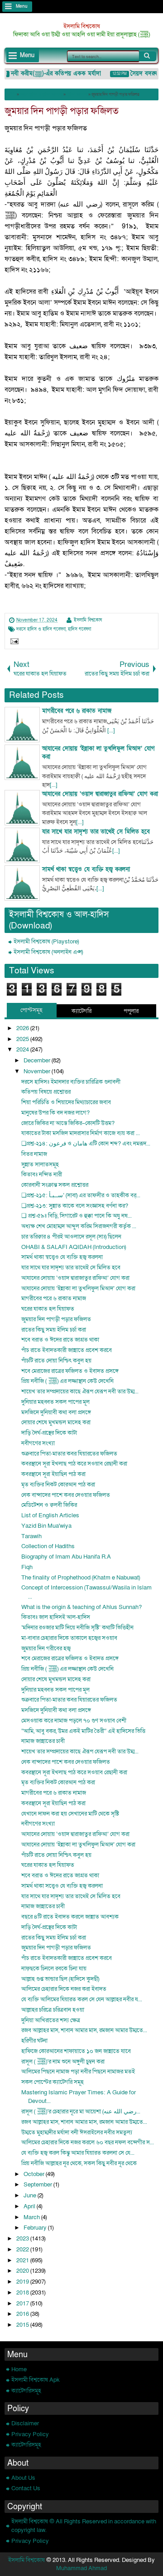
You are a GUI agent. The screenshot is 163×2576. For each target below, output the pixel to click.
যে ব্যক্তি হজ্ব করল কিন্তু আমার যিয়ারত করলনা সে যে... (78, 2153)
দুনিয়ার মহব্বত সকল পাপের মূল (55, 1402)
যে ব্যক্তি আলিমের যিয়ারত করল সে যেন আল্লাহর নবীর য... (82, 1999)
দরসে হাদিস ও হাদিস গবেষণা (41, 629)
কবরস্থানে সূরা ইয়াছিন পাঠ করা (53, 1474)
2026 (23, 1028)
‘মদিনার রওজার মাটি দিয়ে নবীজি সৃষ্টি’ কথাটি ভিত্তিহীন (77, 1628)
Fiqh (27, 1567)
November (38, 1071)
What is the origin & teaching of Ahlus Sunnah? (81, 1607)
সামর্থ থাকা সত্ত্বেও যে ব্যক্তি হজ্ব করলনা (62, 1886)
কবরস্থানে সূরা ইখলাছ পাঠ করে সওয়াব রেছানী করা (74, 1464)
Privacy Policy (30, 2434)
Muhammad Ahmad (81, 2568)
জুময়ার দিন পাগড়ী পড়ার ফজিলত (62, 111)
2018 (23, 2293)
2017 (23, 2304)
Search (148, 56)
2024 (23, 1050)
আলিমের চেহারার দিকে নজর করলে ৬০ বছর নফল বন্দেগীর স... (88, 2142)
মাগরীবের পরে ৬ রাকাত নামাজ (54, 1298)
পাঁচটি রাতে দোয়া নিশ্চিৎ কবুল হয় (56, 1361)
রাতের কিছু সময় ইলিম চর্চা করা (54, 1330)
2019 (23, 2282)
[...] (111, 730)
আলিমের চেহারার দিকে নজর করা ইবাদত (64, 1989)
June (31, 2196)
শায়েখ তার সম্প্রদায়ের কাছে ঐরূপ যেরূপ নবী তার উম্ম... (80, 1392)
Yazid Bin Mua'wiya (46, 1526)
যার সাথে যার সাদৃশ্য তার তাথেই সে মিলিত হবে (71, 1268)
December (38, 1061)
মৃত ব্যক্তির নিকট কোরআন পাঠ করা (58, 1485)
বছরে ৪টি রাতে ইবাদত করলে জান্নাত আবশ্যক (70, 1917)
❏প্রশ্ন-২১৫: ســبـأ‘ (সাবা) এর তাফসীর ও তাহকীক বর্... (81, 1195)
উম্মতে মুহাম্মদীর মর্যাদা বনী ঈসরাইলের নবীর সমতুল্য (77, 2132)
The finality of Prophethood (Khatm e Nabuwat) (81, 1578)
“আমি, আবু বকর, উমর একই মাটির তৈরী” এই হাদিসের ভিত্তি (83, 1731)
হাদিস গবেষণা (79, 629)
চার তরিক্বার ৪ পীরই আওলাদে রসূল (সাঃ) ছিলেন (71, 1237)
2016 (23, 2314)
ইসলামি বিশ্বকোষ (82, 26)
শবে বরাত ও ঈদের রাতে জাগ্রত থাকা (60, 1340)
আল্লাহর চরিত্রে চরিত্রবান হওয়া (53, 2010)
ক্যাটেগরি (81, 1011)
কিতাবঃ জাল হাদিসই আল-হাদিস (56, 1617)
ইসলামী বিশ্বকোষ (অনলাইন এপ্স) (48, 952)
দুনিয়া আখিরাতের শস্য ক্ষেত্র (51, 2020)
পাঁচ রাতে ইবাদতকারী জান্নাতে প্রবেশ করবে (67, 1350)
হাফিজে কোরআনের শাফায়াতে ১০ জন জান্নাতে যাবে (76, 2051)
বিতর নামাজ (34, 1154)
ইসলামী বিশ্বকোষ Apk (36, 2380)
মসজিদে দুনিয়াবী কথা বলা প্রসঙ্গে (56, 1412)
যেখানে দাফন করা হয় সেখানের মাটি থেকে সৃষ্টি (70, 1814)
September (38, 2185)
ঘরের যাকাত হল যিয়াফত (48, 1309)
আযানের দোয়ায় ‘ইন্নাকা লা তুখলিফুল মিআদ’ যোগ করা (78, 1288)
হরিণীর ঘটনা (34, 2041)
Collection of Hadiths (48, 1546)
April (30, 2206)
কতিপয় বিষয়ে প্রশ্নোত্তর (46, 1092)
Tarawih (31, 1536)
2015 (23, 2325)
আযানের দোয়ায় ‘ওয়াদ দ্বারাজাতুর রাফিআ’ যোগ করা (75, 1278)
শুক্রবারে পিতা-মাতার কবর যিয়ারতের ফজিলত (69, 1454)
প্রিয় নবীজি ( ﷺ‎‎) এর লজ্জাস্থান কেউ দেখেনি (67, 1381)
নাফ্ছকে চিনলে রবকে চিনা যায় (54, 1969)
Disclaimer (25, 2423)
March (32, 2217)
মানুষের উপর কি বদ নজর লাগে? (55, 1113)
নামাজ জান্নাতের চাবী (43, 1741)
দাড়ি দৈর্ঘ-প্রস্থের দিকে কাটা (49, 1433)
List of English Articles (50, 1515)
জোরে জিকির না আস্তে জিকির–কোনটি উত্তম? (68, 1123)
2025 (23, 1039)
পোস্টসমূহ (31, 1010)
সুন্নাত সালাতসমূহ (40, 1165)
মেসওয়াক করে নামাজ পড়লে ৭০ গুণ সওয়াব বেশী (74, 1721)
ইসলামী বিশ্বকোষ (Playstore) (46, 942)
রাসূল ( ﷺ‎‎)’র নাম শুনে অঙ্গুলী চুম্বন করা (63, 2062)
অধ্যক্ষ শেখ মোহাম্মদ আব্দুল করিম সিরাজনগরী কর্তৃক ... (79, 1226)
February (36, 2228)
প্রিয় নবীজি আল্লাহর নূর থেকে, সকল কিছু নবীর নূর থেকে (79, 2163)
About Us (23, 2478)
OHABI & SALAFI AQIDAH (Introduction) (74, 1247)
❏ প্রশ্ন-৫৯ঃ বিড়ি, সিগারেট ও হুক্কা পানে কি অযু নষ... (77, 1216)
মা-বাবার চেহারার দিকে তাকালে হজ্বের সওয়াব (69, 1638)
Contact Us (26, 2488)
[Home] (11, 94)
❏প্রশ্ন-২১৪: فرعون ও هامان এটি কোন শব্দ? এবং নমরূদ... (86, 1144)
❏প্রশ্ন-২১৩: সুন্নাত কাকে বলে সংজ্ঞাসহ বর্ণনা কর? (75, 1206)
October (35, 2174)
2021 (23, 2260)
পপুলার (131, 1011)
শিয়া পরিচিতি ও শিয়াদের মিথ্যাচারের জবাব (66, 1102)
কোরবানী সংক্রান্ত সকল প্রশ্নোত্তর (55, 1185)
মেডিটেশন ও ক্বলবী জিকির (49, 1505)
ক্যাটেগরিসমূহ (26, 2391)
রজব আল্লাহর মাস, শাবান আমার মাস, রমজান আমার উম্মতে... (84, 2030)
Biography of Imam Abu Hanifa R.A (66, 1557)
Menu (22, 6)
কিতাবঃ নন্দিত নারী (42, 1174)
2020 (23, 2271)
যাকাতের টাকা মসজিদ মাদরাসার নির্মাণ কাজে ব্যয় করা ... (81, 1133)
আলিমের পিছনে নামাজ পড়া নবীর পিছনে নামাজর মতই (78, 2072)
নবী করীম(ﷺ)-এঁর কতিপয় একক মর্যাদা (50, 74)
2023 (23, 2239)
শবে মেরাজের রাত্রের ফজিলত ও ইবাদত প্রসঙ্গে (70, 1371)
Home (19, 2369)
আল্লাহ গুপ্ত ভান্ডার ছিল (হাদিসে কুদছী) (60, 1979)
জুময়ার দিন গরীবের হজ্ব (46, 1648)
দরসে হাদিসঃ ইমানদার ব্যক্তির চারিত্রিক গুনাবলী (71, 1082)
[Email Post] (13, 642)
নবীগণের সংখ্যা (38, 1443)
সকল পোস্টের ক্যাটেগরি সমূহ (53, 2082)
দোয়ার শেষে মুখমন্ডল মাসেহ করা (56, 1422)
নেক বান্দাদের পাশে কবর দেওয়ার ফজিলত (66, 1495)
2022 (23, 2250)
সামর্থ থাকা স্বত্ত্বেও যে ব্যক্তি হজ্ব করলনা (62, 1257)
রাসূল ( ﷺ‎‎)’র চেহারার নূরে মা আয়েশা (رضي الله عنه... (81, 2112)
